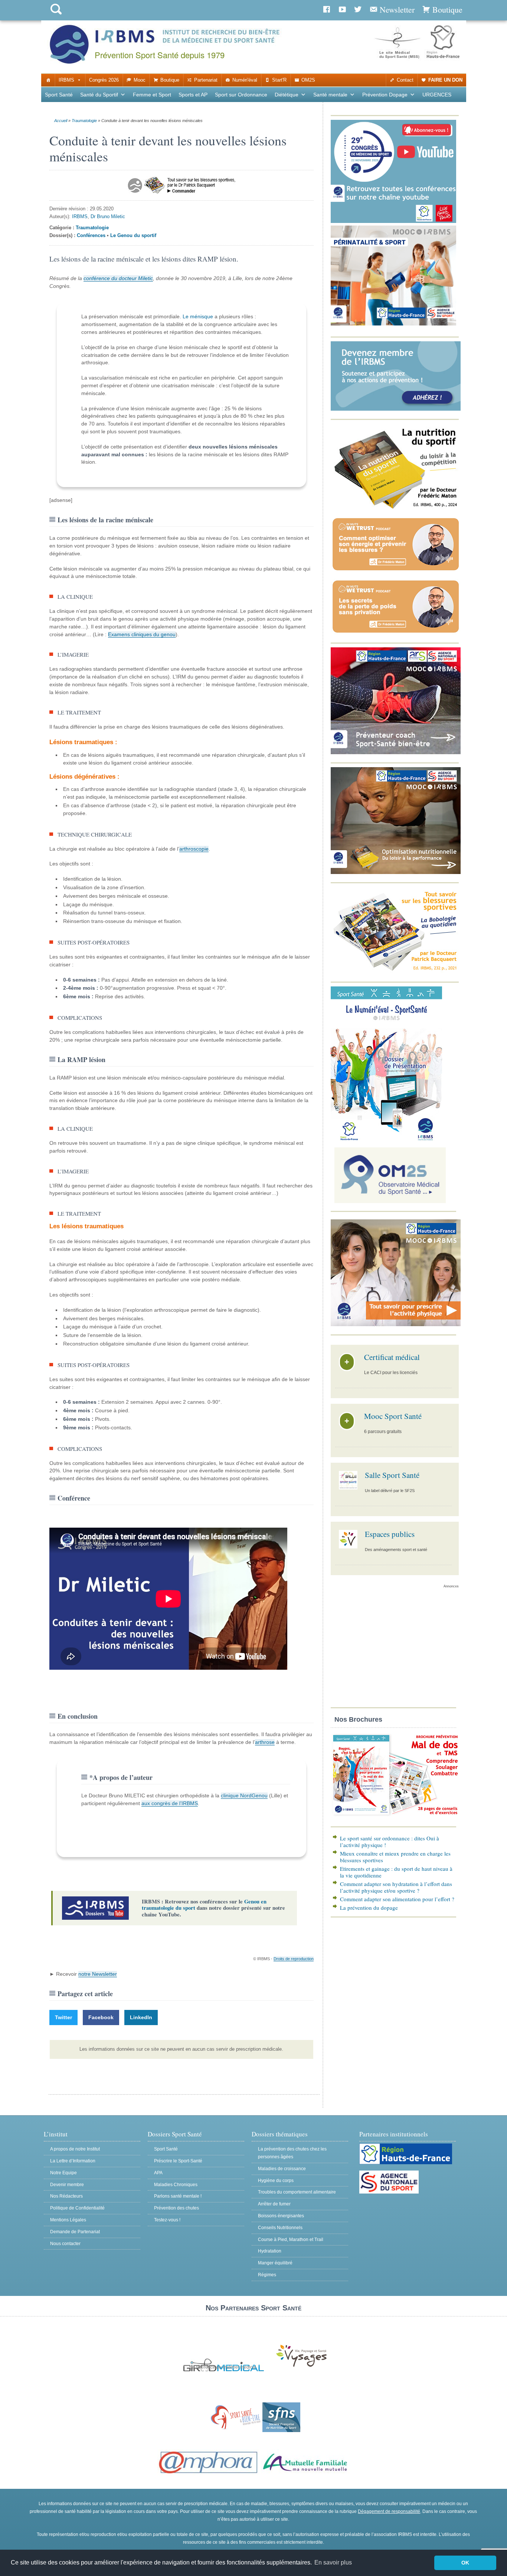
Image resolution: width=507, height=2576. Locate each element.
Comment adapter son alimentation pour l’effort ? (397, 1899)
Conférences (91, 235)
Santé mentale (330, 95)
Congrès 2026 (104, 80)
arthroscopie (194, 849)
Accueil (61, 121)
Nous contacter (65, 2244)
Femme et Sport (152, 95)
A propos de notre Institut (75, 2149)
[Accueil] (48, 80)
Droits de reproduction (294, 1959)
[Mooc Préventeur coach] (396, 753)
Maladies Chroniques (176, 2185)
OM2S (308, 80)
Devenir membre (67, 2185)
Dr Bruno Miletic (108, 216)
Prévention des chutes (176, 2208)
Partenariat (206, 80)
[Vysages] (301, 2367)
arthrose (265, 1742)
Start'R (279, 80)
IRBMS (66, 80)
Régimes (267, 2275)
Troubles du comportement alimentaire (297, 2192)
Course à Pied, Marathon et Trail (291, 2240)
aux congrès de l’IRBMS (170, 1803)
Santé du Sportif (99, 95)
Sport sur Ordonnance (241, 95)
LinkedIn (141, 2017)
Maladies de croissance (282, 2169)
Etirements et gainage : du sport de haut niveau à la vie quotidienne (396, 1872)
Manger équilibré (275, 2263)
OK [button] (465, 2563)
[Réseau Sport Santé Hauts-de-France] (234, 2431)
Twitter (63, 2017)
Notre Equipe (63, 2173)
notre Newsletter (98, 1974)
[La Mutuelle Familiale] (305, 2474)
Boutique (170, 80)
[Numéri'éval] (386, 1139)
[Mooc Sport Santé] (396, 1325)
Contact (405, 80)
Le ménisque (198, 316)
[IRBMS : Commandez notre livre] (396, 508)
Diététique (287, 95)
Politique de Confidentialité (77, 2208)
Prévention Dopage (385, 95)
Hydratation (270, 2251)
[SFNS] (281, 2431)
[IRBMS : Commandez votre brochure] (396, 1816)
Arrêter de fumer (274, 2204)
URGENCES (437, 95)
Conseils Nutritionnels (280, 2228)
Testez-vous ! (167, 2220)
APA (158, 2173)
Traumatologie (84, 121)
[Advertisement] (395, 1650)
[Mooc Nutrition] (396, 872)
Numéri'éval (245, 80)
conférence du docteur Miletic (118, 278)
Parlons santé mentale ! (178, 2196)
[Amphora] (209, 2474)
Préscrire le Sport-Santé (178, 2161)
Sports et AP (193, 95)
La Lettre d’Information (73, 2161)
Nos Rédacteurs (66, 2196)
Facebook (101, 2017)
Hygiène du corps (276, 2181)
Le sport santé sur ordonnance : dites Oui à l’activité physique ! (390, 1841)
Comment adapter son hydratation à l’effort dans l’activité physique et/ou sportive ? (396, 1887)
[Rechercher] (56, 16)
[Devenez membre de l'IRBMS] (396, 409)
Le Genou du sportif (133, 235)
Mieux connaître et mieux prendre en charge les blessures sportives (395, 1857)
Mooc (140, 80)
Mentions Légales (68, 2220)
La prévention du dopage (369, 1908)
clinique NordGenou (244, 1795)
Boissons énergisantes (281, 2216)
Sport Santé (59, 95)
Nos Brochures (358, 1719)
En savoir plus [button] (333, 2562)
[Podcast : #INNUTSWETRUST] (396, 571)
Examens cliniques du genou (142, 634)
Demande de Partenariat (75, 2232)
